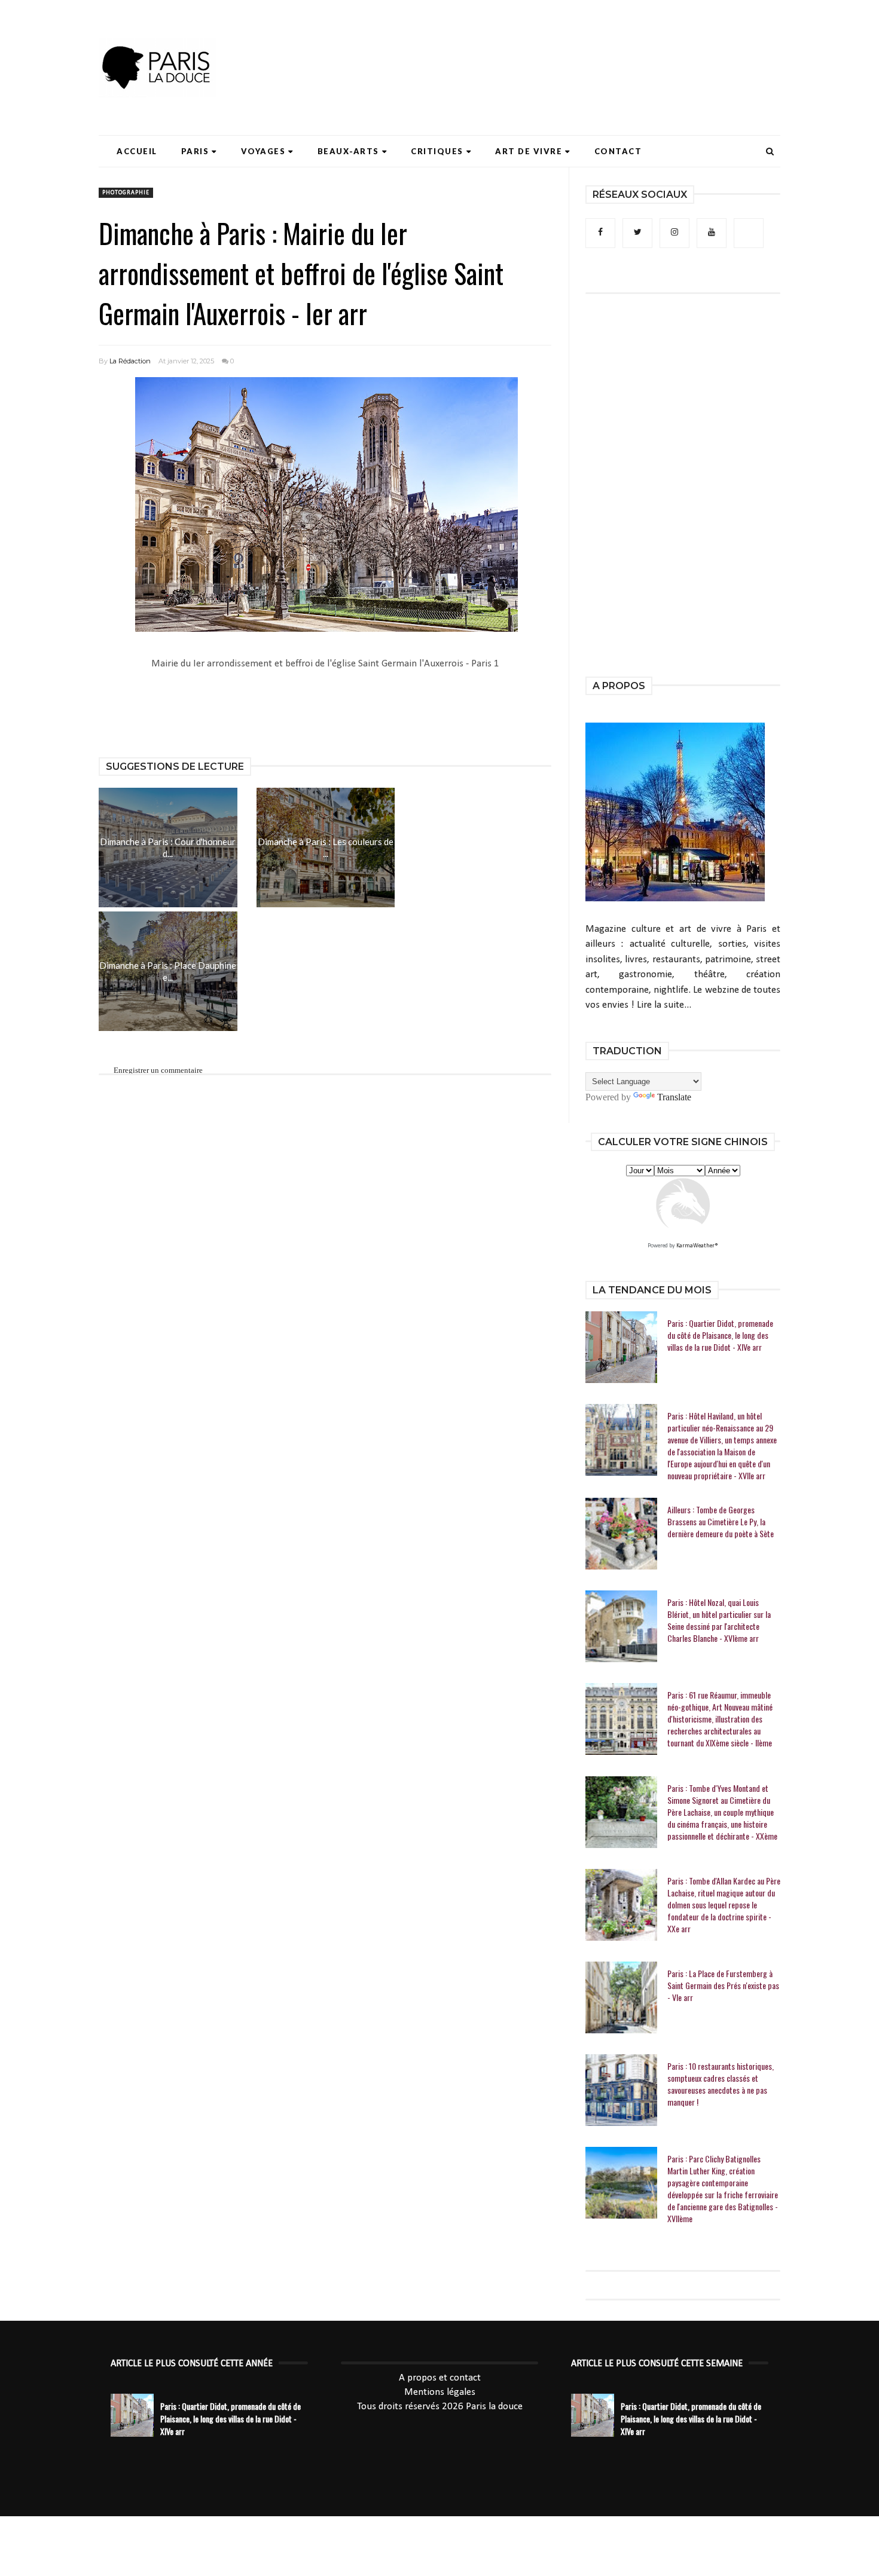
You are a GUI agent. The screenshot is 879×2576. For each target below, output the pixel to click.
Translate (674, 1097)
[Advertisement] (563, 45)
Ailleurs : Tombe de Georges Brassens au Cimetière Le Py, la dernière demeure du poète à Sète (721, 1522)
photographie (126, 193)
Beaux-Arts (348, 151)
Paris (195, 151)
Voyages (263, 151)
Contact (618, 151)
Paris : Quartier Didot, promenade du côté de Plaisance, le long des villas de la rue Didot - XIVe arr (720, 1335)
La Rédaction (130, 361)
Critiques (437, 151)
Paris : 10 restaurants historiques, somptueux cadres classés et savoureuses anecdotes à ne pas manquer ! (721, 2084)
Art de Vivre (529, 151)
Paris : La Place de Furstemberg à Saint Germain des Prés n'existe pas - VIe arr (723, 1985)
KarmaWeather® (697, 1246)
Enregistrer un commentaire (158, 1070)
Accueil (137, 151)
